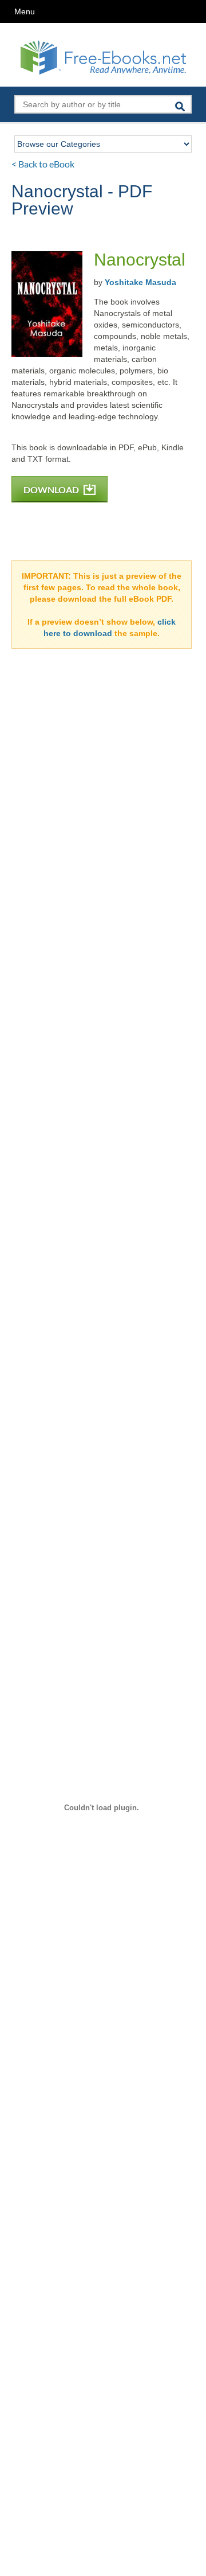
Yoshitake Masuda (140, 282)
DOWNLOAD (52, 490)
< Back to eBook (43, 164)
